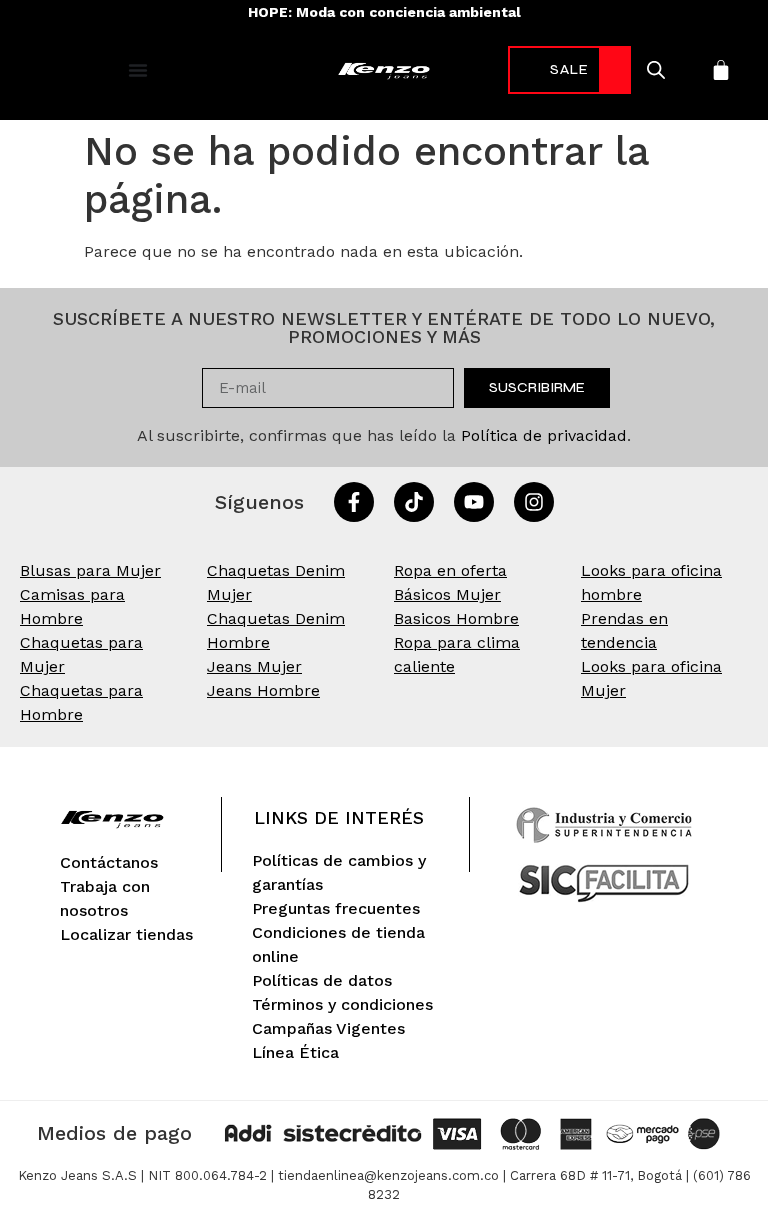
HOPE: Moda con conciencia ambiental (384, 12)
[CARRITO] (721, 70)
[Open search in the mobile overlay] (655, 70)
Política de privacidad (544, 435)
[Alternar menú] (138, 70)
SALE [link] (569, 69)
